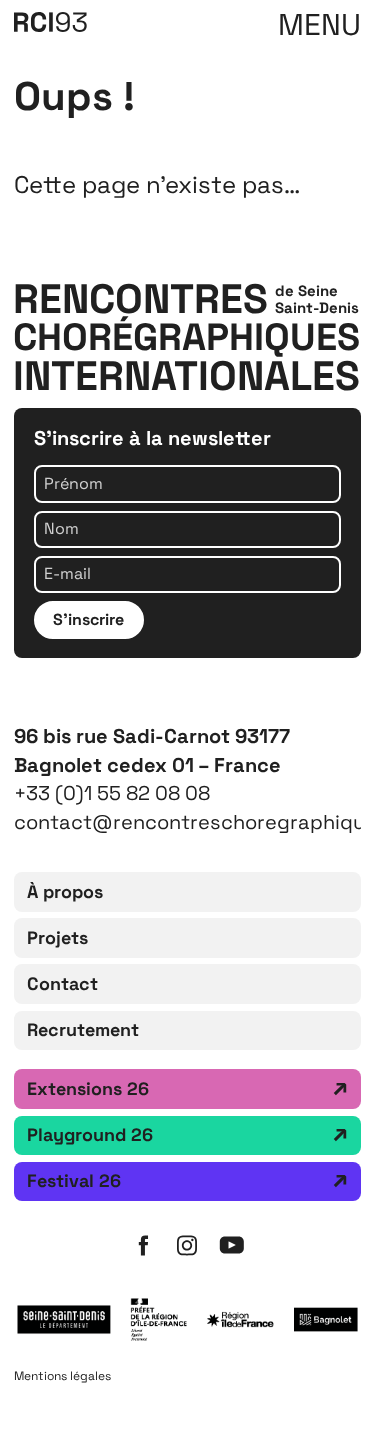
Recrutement (83, 1029)
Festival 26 (74, 1180)
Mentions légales (62, 1376)
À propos (65, 891)
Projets (57, 937)
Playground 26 (90, 1134)
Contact (62, 983)
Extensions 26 (88, 1088)
